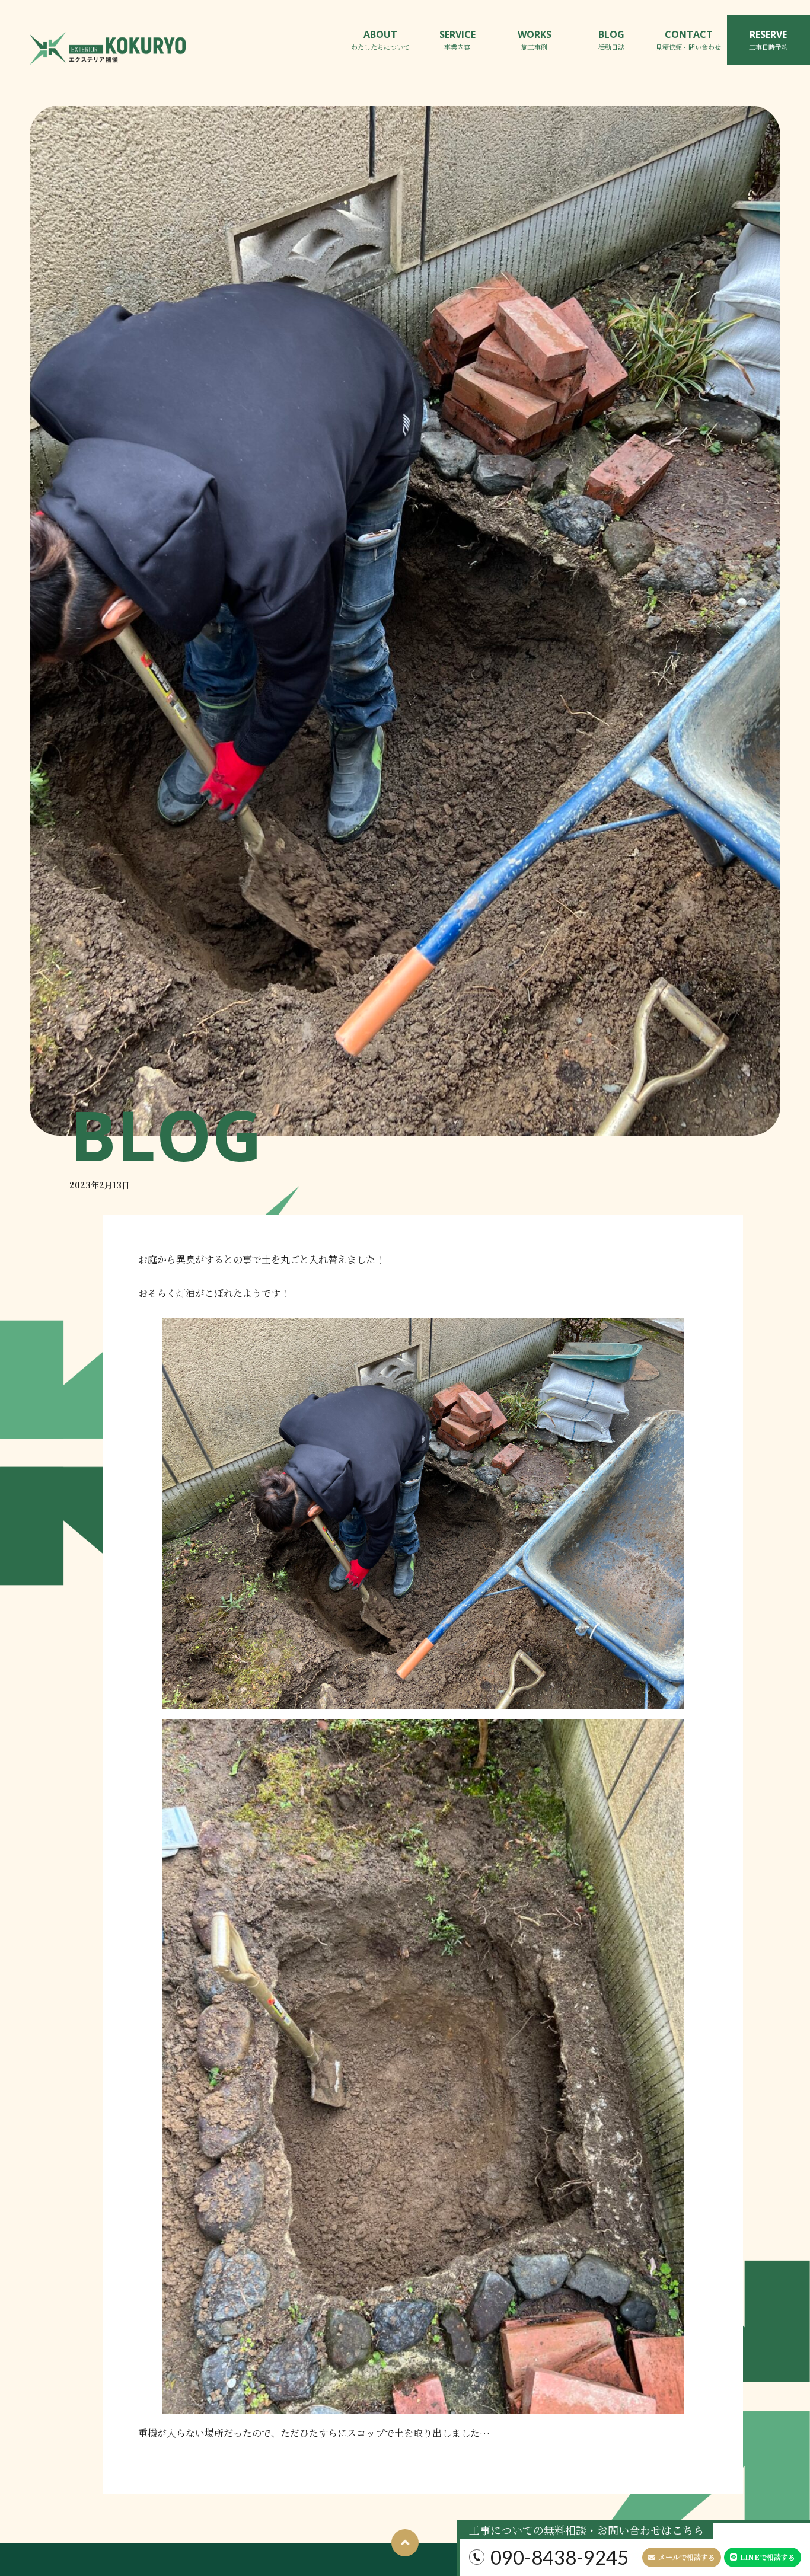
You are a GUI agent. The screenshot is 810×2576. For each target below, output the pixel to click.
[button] (682, 2557)
